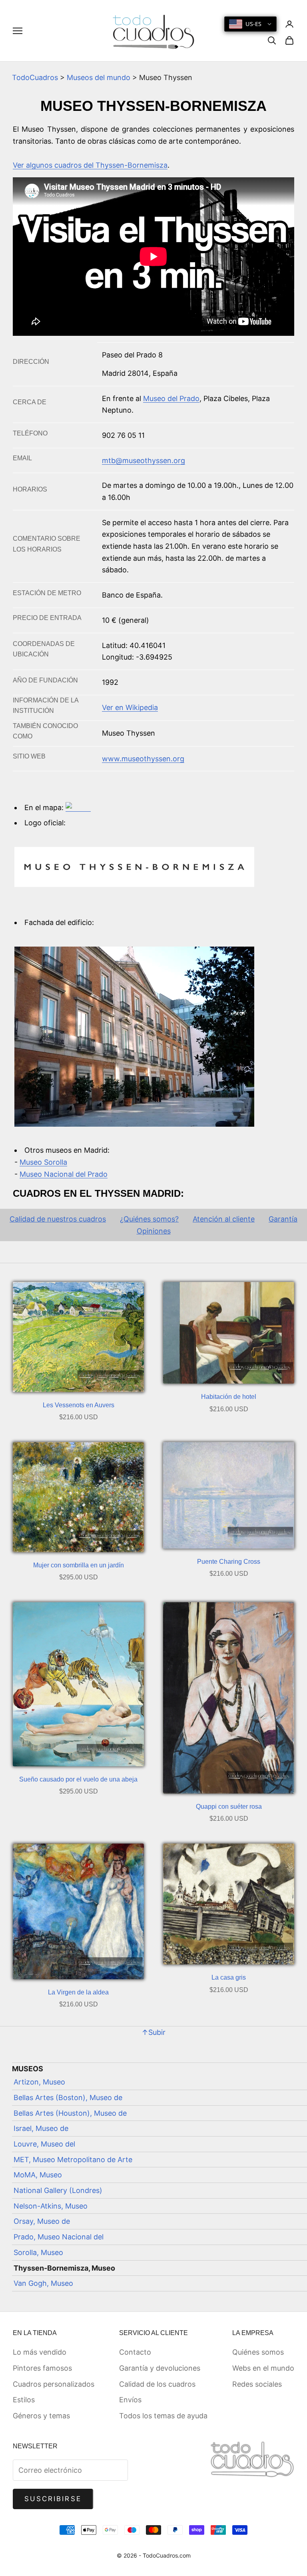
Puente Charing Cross (229, 1562)
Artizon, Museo (39, 2082)
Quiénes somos (258, 2352)
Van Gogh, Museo (43, 2283)
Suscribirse (53, 2499)
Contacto (135, 2352)
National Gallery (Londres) (58, 2190)
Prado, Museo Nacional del (59, 2237)
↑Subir (153, 2032)
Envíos (130, 2400)
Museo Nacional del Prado (64, 1174)
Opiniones (154, 1231)
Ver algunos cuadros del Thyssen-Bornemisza (90, 165)
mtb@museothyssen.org (144, 460)
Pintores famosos (42, 2368)
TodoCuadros (35, 77)
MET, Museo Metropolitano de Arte (73, 2160)
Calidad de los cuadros (157, 2384)
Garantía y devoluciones (160, 2368)
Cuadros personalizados (54, 2384)
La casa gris (229, 1977)
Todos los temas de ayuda (163, 2416)
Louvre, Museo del (44, 2144)
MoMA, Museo (38, 2175)
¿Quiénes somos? (149, 1219)
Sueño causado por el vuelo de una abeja (78, 1779)
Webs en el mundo (263, 2368)
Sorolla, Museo (38, 2252)
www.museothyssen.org (143, 759)
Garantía (283, 1219)
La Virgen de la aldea (78, 1992)
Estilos (24, 2400)
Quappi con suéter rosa (229, 1807)
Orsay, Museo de (42, 2221)
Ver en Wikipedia (130, 707)
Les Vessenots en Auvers (79, 1405)
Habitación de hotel (229, 1397)
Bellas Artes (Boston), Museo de (68, 2098)
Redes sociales (257, 2384)
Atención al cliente (224, 1219)
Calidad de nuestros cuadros (58, 1219)
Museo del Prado (171, 398)
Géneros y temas (41, 2416)
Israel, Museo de (41, 2128)
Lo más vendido (40, 2352)
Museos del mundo (99, 77)
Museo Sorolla (43, 1162)
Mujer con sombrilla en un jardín (79, 1565)
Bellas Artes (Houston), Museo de (70, 2113)
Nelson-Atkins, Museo (51, 2206)
